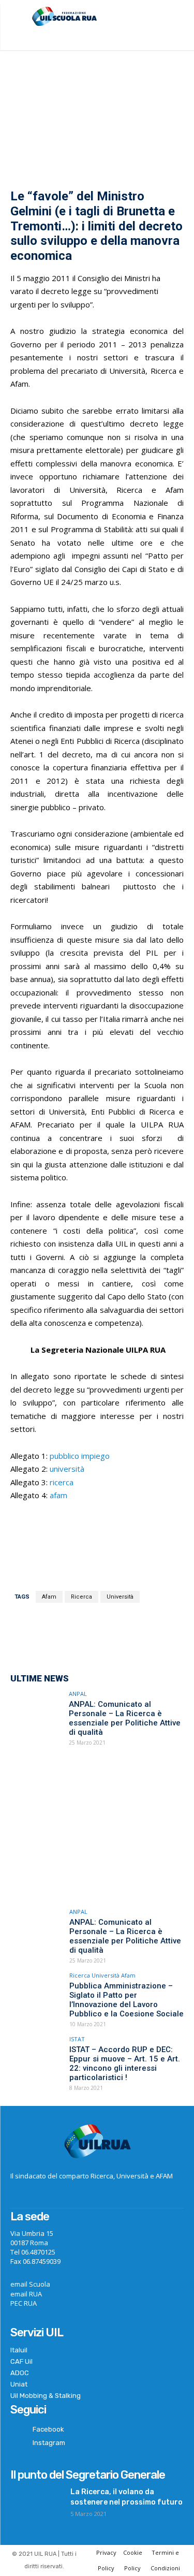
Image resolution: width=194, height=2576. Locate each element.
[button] (177, 18)
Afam (49, 1597)
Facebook (48, 2429)
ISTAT (77, 2039)
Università (120, 1597)
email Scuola (30, 2284)
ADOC (20, 2373)
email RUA (26, 2294)
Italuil (19, 2350)
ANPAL (78, 1694)
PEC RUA (24, 2303)
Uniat (19, 2384)
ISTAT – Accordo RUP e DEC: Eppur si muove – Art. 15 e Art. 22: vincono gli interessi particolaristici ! (125, 2063)
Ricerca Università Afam (102, 1975)
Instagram (49, 2443)
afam (58, 1495)
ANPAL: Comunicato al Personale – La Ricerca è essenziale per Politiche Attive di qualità (125, 1718)
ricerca (62, 1482)
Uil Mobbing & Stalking (46, 2396)
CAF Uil (21, 2361)
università (67, 1469)
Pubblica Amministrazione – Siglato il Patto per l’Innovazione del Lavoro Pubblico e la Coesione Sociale (126, 2000)
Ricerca (81, 1597)
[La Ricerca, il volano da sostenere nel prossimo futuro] (36, 2505)
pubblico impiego (80, 1456)
